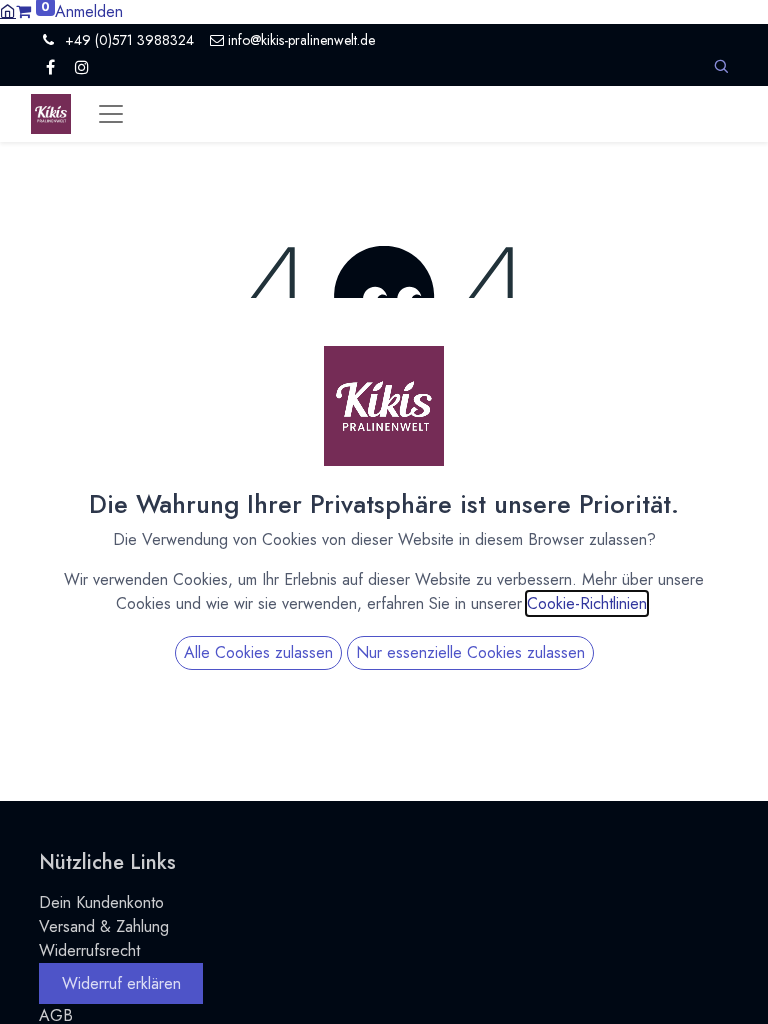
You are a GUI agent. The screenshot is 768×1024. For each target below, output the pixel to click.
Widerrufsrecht (89, 950)
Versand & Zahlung (104, 926)
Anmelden (89, 11)
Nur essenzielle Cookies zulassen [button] (470, 652)
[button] (721, 66)
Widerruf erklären (121, 983)
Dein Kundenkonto (101, 902)
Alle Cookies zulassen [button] (258, 652)
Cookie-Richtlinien (587, 603)
